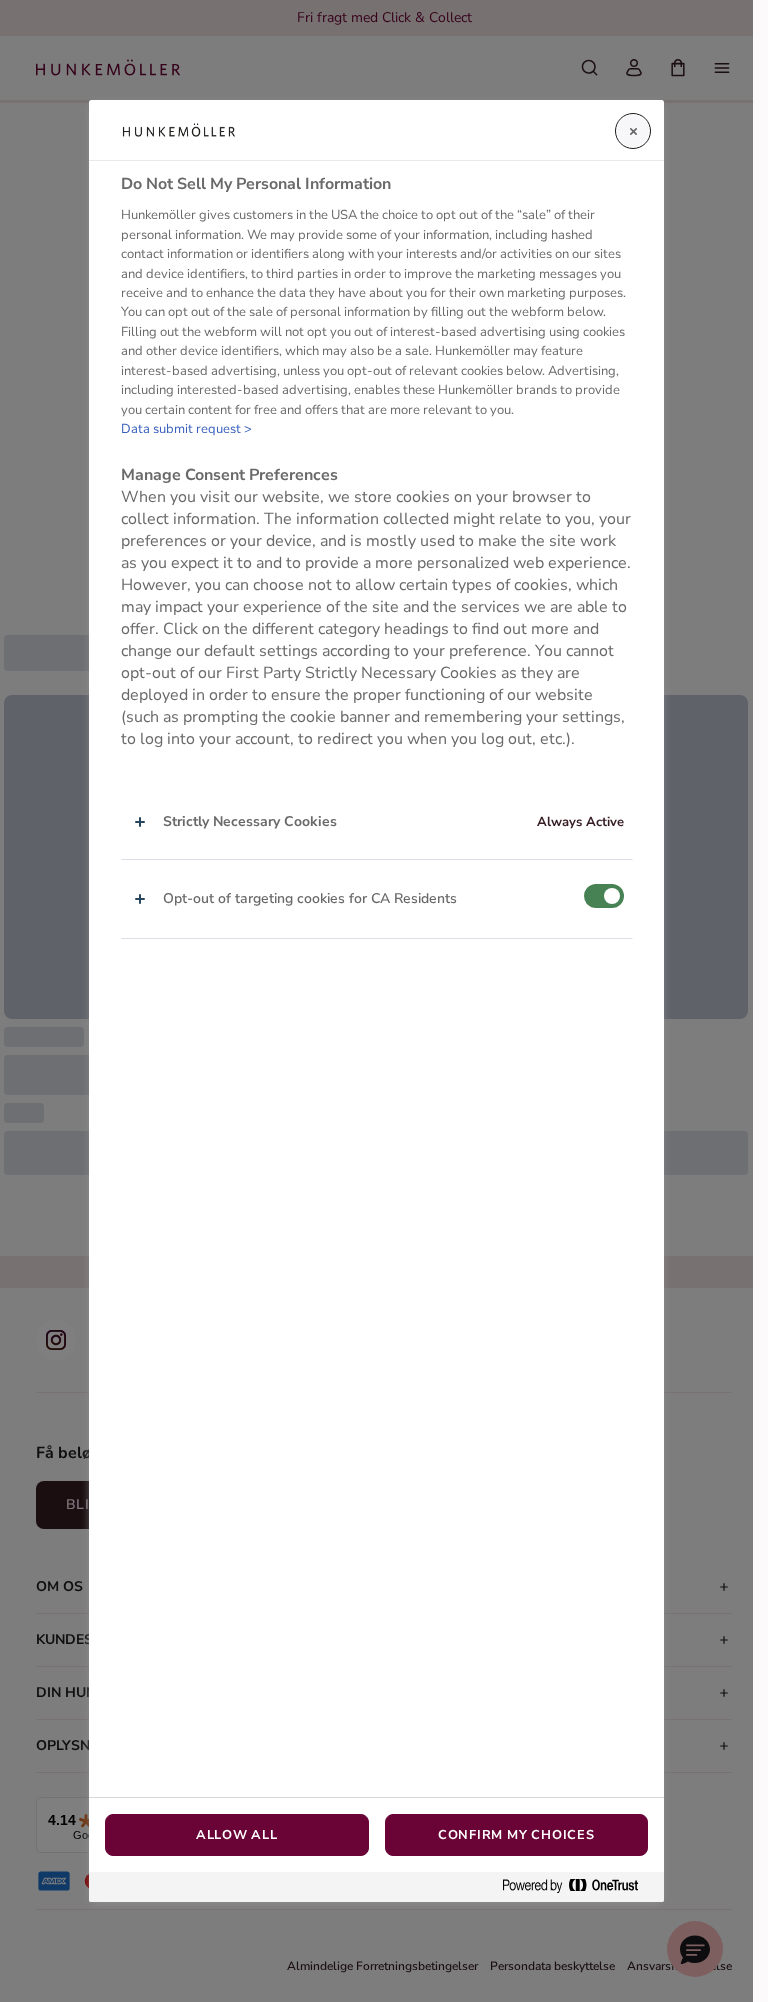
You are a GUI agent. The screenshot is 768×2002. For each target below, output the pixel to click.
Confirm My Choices (516, 1835)
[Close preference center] (633, 131)
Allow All (237, 1835)
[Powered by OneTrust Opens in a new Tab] (578, 1886)
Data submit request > (186, 429)
